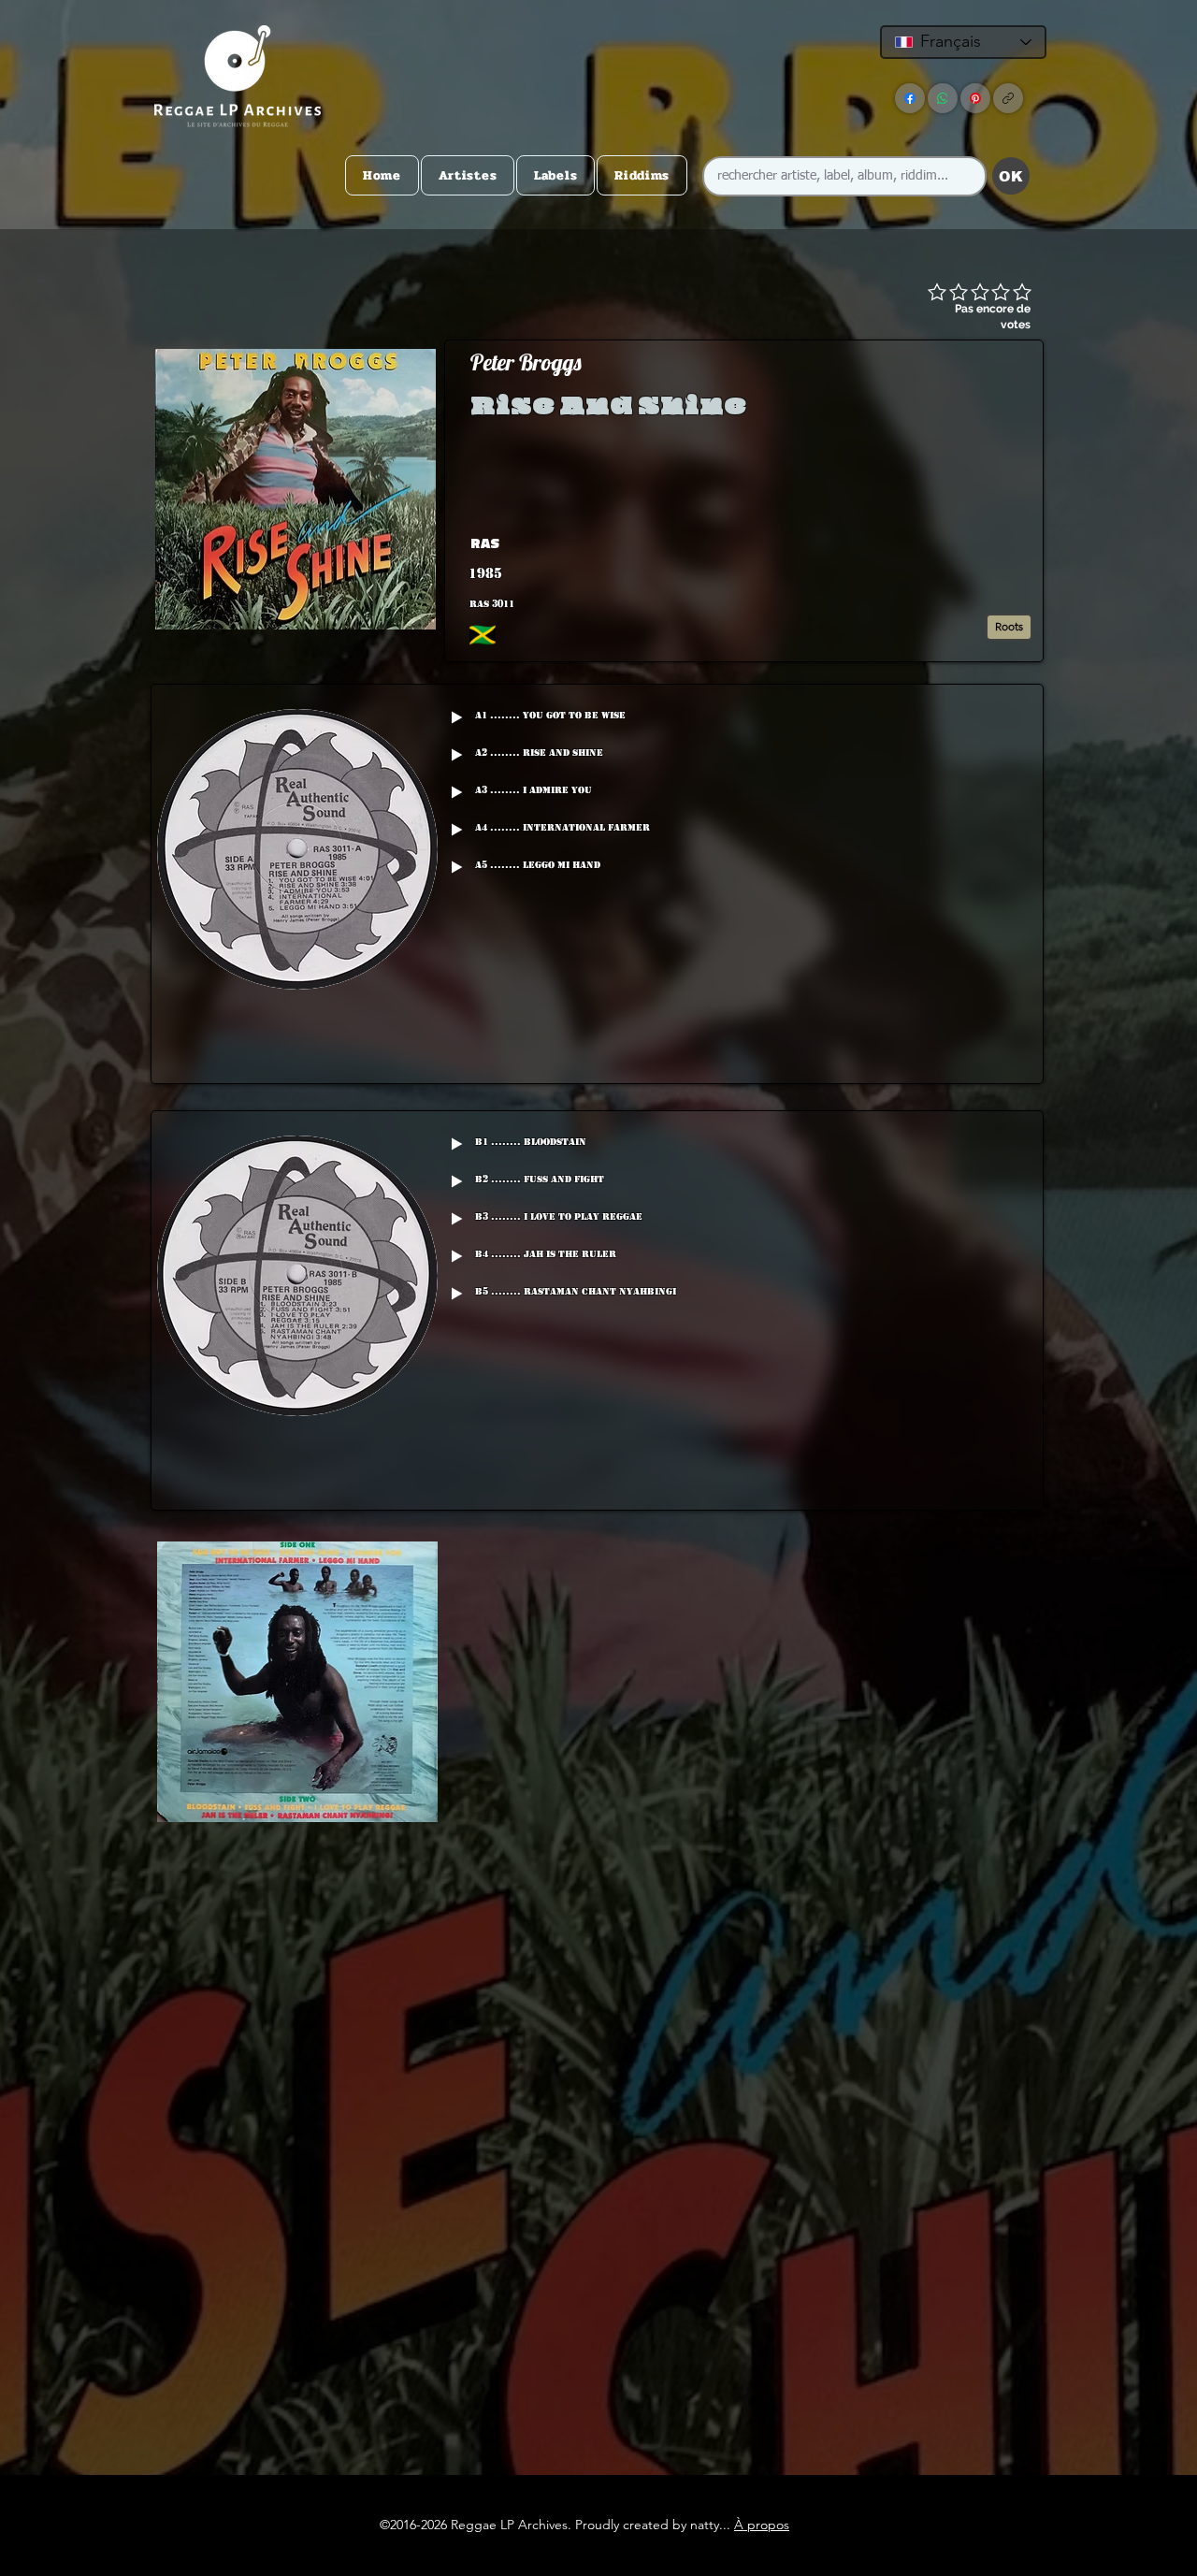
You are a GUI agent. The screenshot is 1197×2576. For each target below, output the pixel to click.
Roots (1009, 626)
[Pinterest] (975, 98)
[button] (892, 543)
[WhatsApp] (943, 98)
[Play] (456, 717)
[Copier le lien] (1008, 98)
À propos (762, 2525)
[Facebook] (910, 98)
